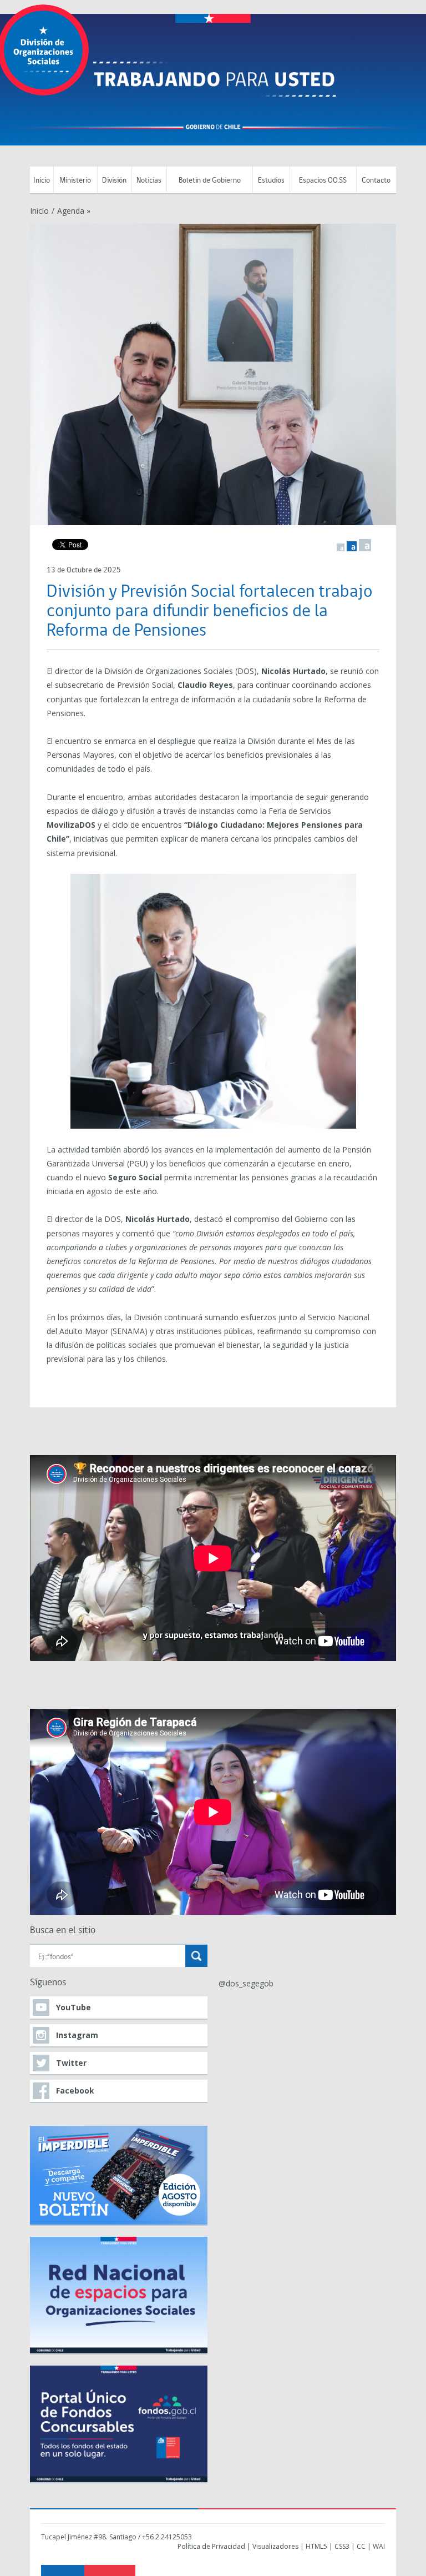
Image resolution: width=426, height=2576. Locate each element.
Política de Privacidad (211, 2546)
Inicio (42, 181)
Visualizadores (275, 2546)
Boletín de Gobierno (210, 181)
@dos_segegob (246, 1983)
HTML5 (316, 2546)
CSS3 (342, 2546)
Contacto (376, 181)
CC (361, 2546)
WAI (379, 2546)
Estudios (271, 181)
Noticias (149, 181)
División (114, 181)
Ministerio (75, 181)
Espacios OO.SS (323, 181)
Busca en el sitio (63, 1931)
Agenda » (74, 211)
